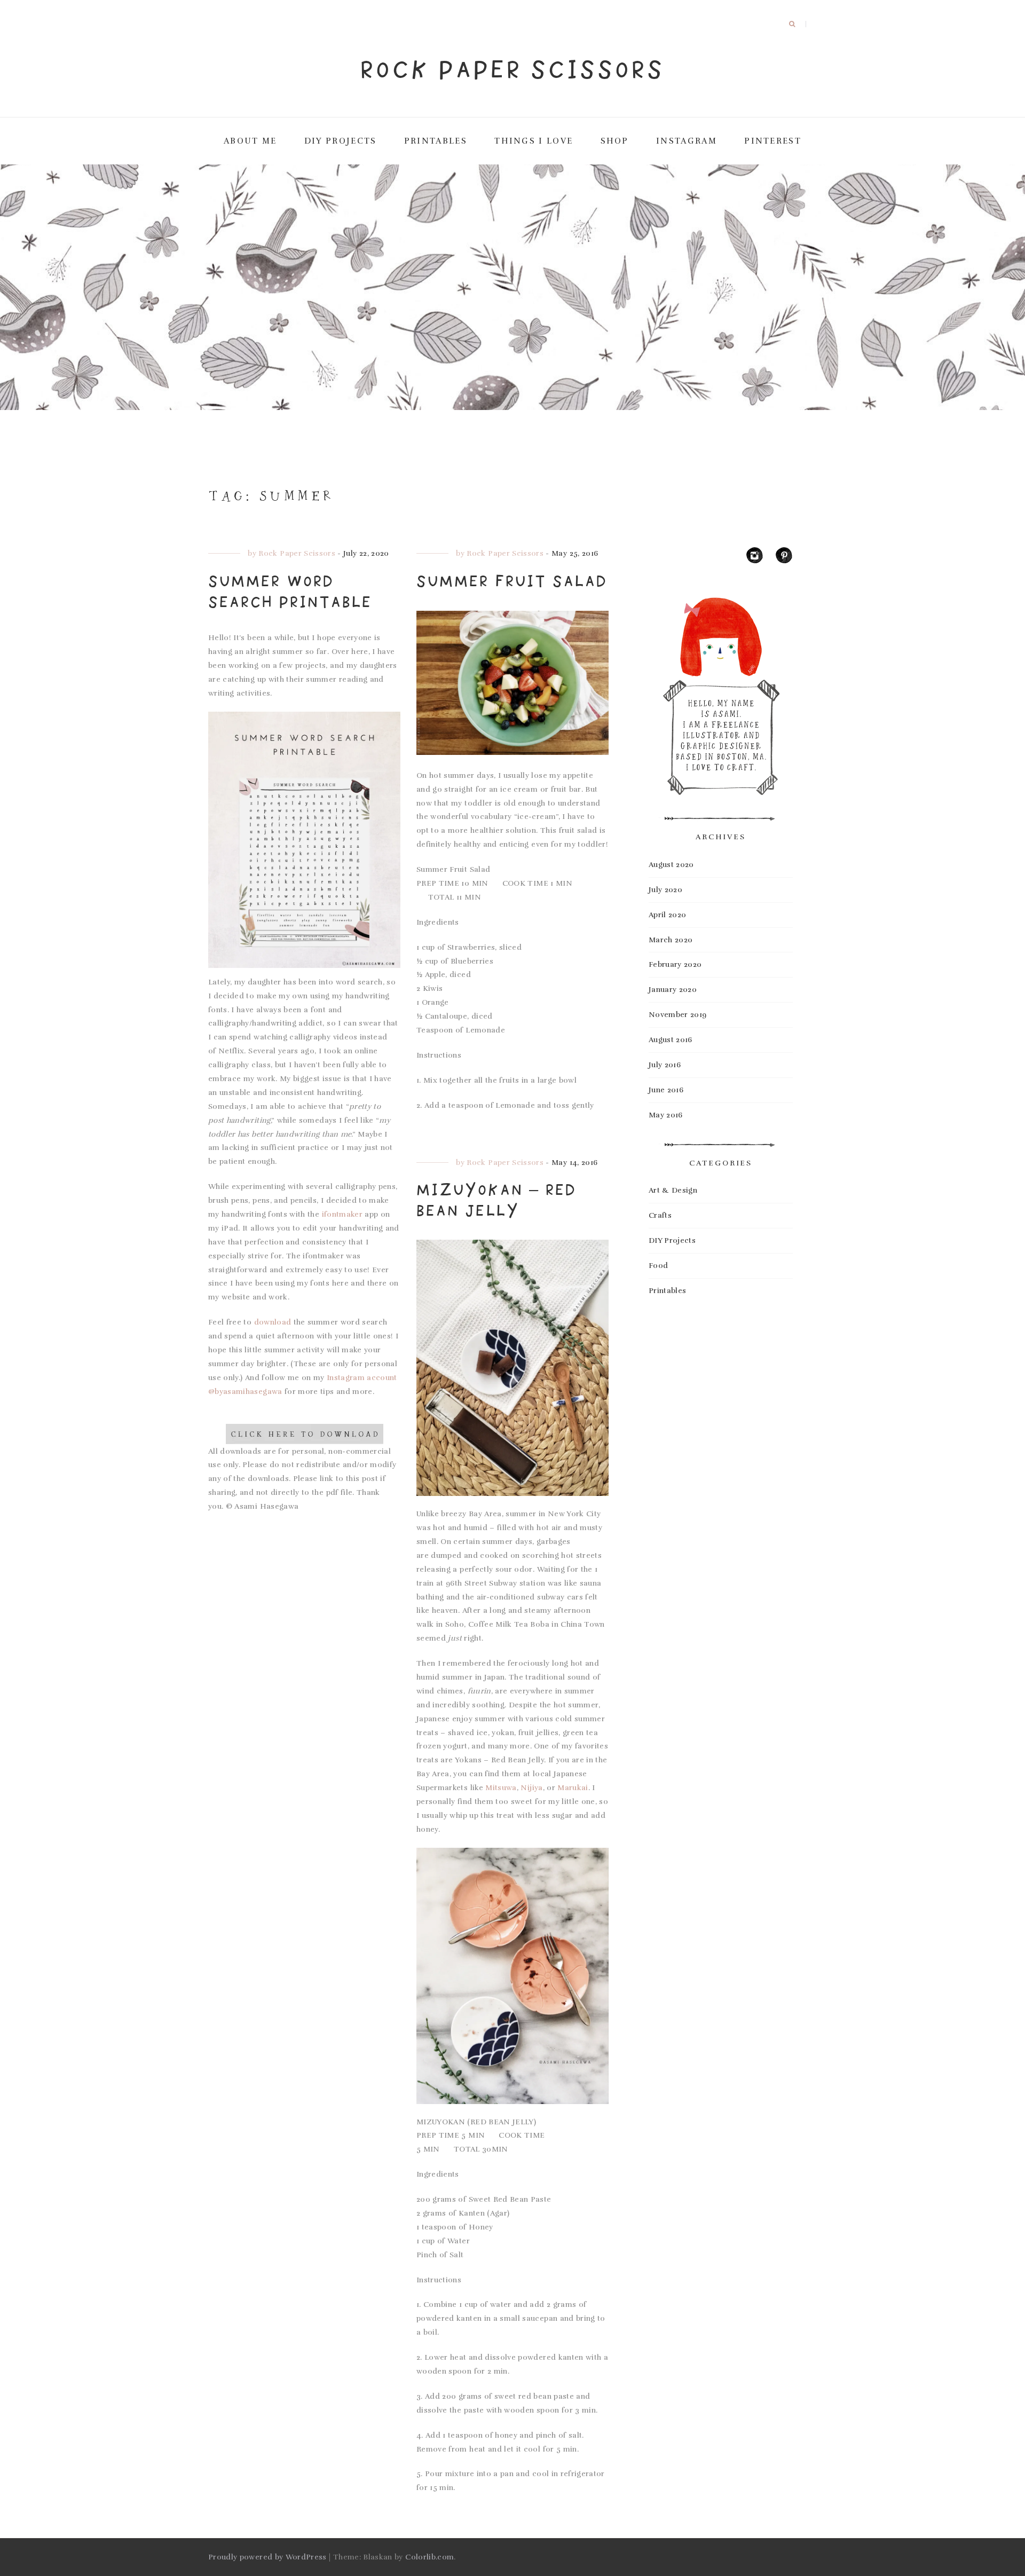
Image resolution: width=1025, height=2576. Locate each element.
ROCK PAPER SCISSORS (512, 69)
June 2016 (666, 1090)
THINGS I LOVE (534, 141)
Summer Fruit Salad (512, 581)
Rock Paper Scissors (297, 553)
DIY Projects (672, 1240)
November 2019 (678, 1015)
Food (658, 1266)
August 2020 (671, 865)
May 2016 (666, 1115)
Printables (668, 1291)
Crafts (660, 1215)
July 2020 (665, 890)
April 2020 (668, 915)
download (273, 1322)
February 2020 (675, 964)
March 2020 (671, 940)
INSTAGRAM (687, 141)
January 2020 (673, 990)
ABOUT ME (250, 141)
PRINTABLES (436, 141)
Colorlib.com (429, 2557)
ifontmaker (342, 1214)
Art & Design (673, 1190)
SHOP (615, 141)
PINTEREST (773, 141)
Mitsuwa (501, 1788)
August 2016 (671, 1040)
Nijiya (531, 1788)
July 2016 (665, 1065)
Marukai (573, 1788)
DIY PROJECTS (341, 141)
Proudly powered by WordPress (267, 2557)
